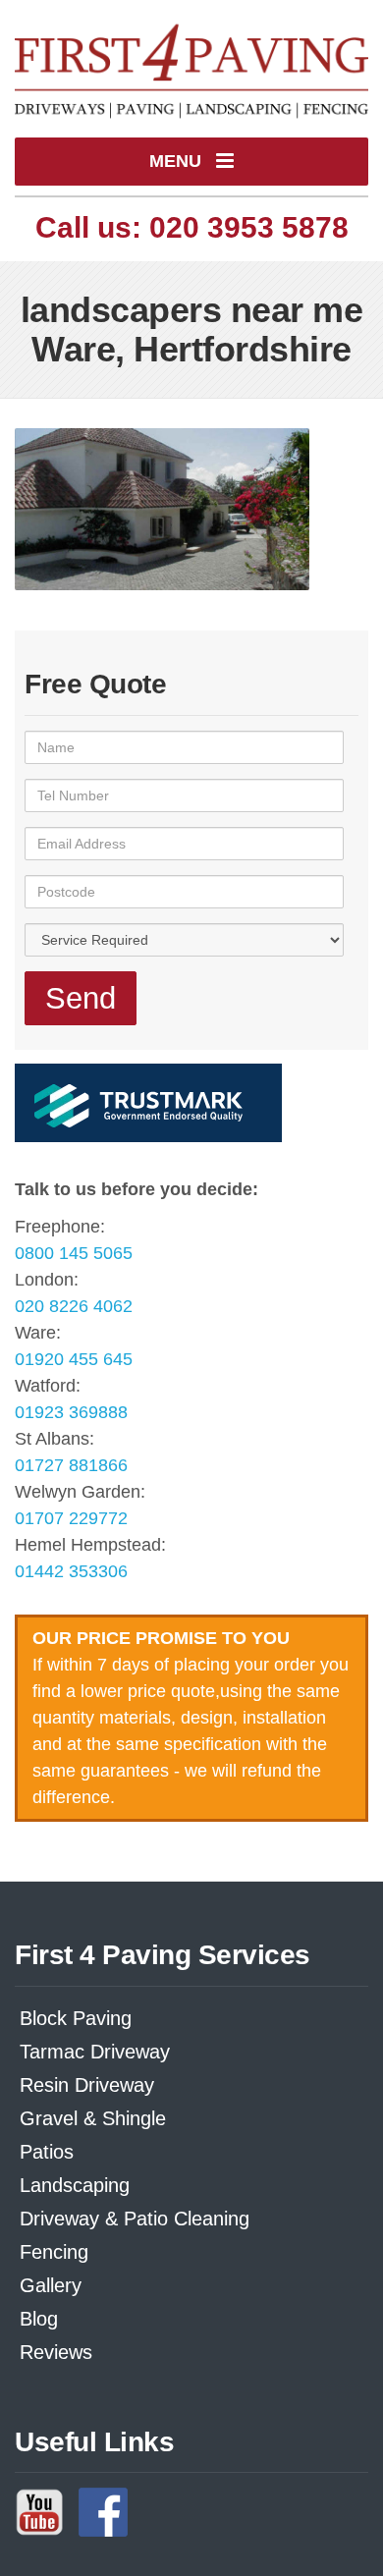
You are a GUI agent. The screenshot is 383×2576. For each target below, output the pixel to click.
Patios (47, 2152)
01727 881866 (71, 1465)
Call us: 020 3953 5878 (192, 227)
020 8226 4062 (74, 1306)
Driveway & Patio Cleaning (135, 2219)
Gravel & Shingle (93, 2118)
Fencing (54, 2252)
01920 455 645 (74, 1359)
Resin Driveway (87, 2085)
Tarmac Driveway (95, 2052)
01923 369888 (71, 1412)
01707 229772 (71, 1518)
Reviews (56, 2352)
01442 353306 (71, 1571)
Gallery (51, 2285)
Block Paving (76, 2018)
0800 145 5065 (74, 1253)
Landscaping (75, 2185)
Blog (39, 2319)
